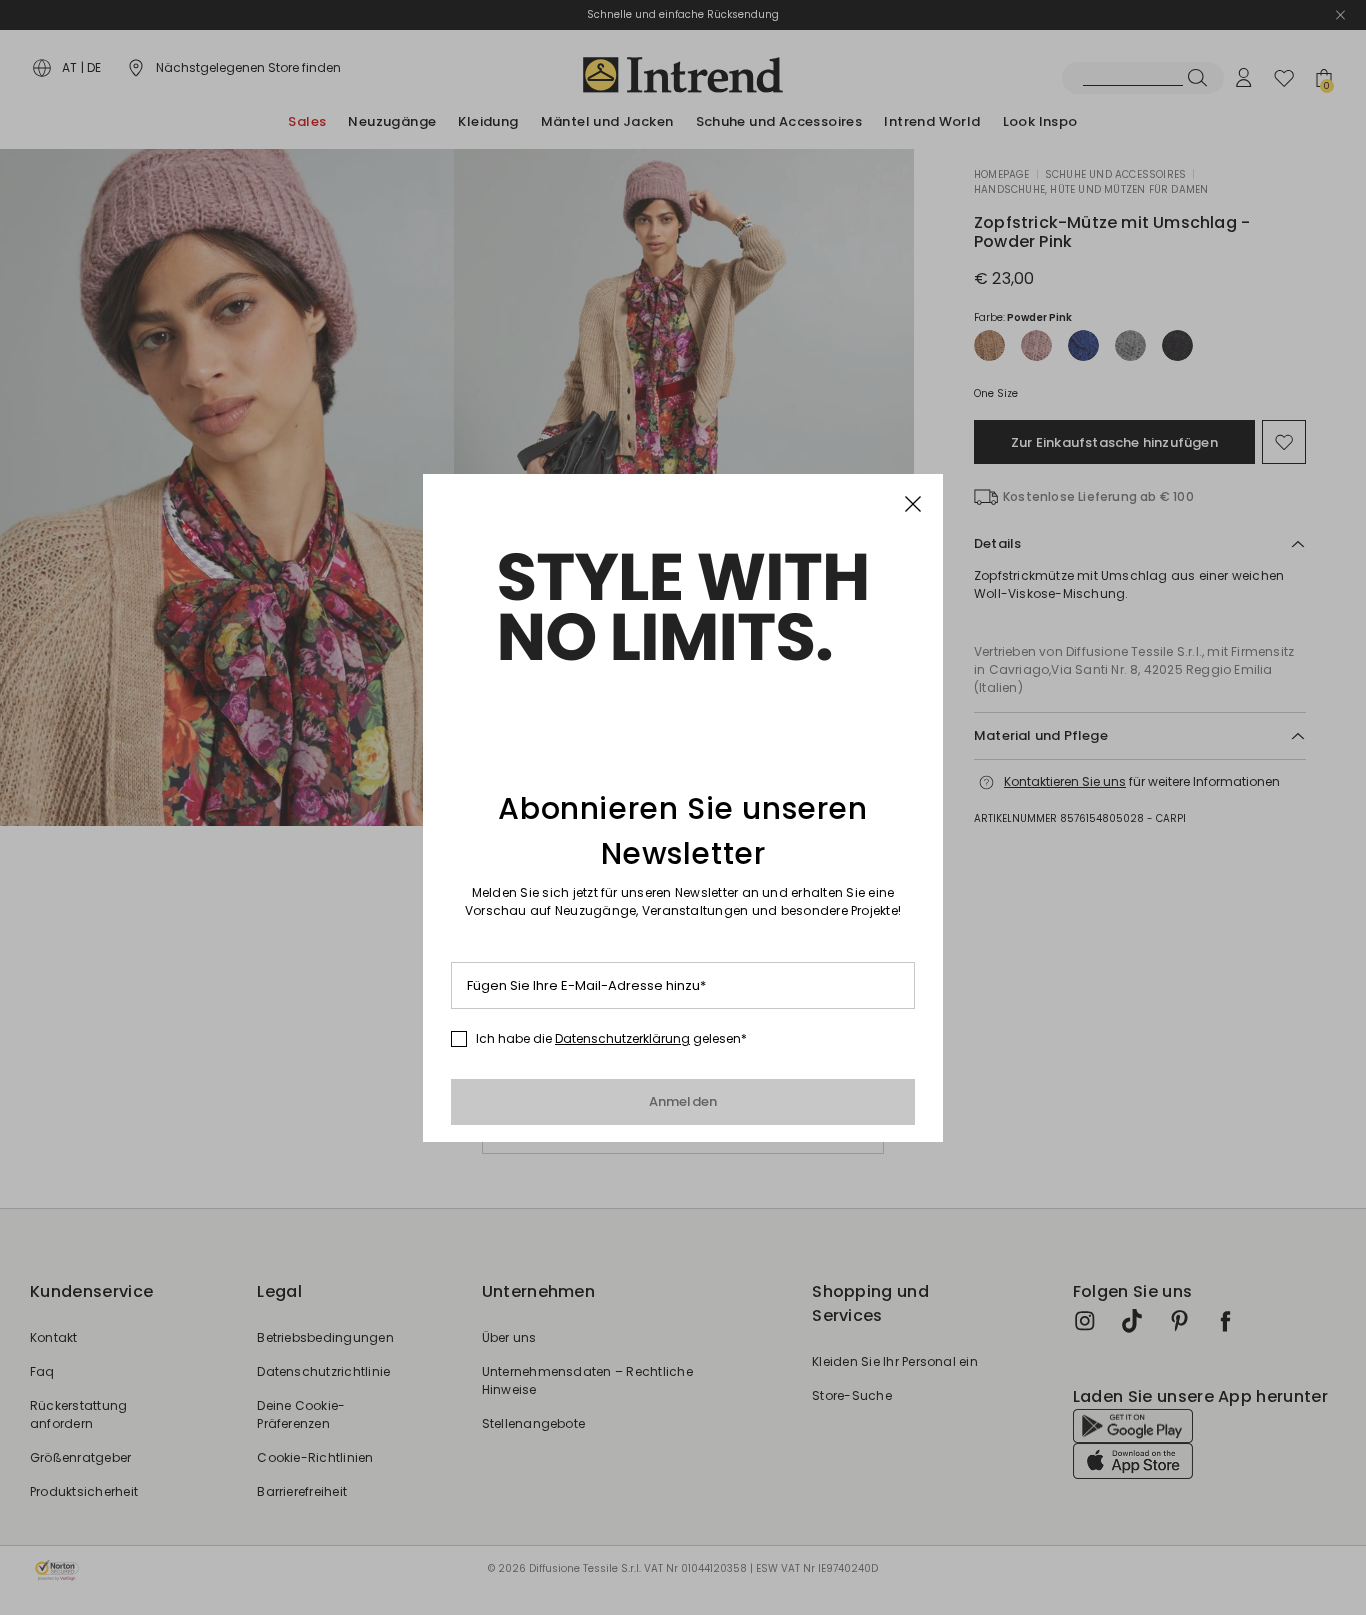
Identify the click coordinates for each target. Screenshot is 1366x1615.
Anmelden (683, 1101)
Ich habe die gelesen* (611, 1039)
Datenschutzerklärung (622, 1038)
